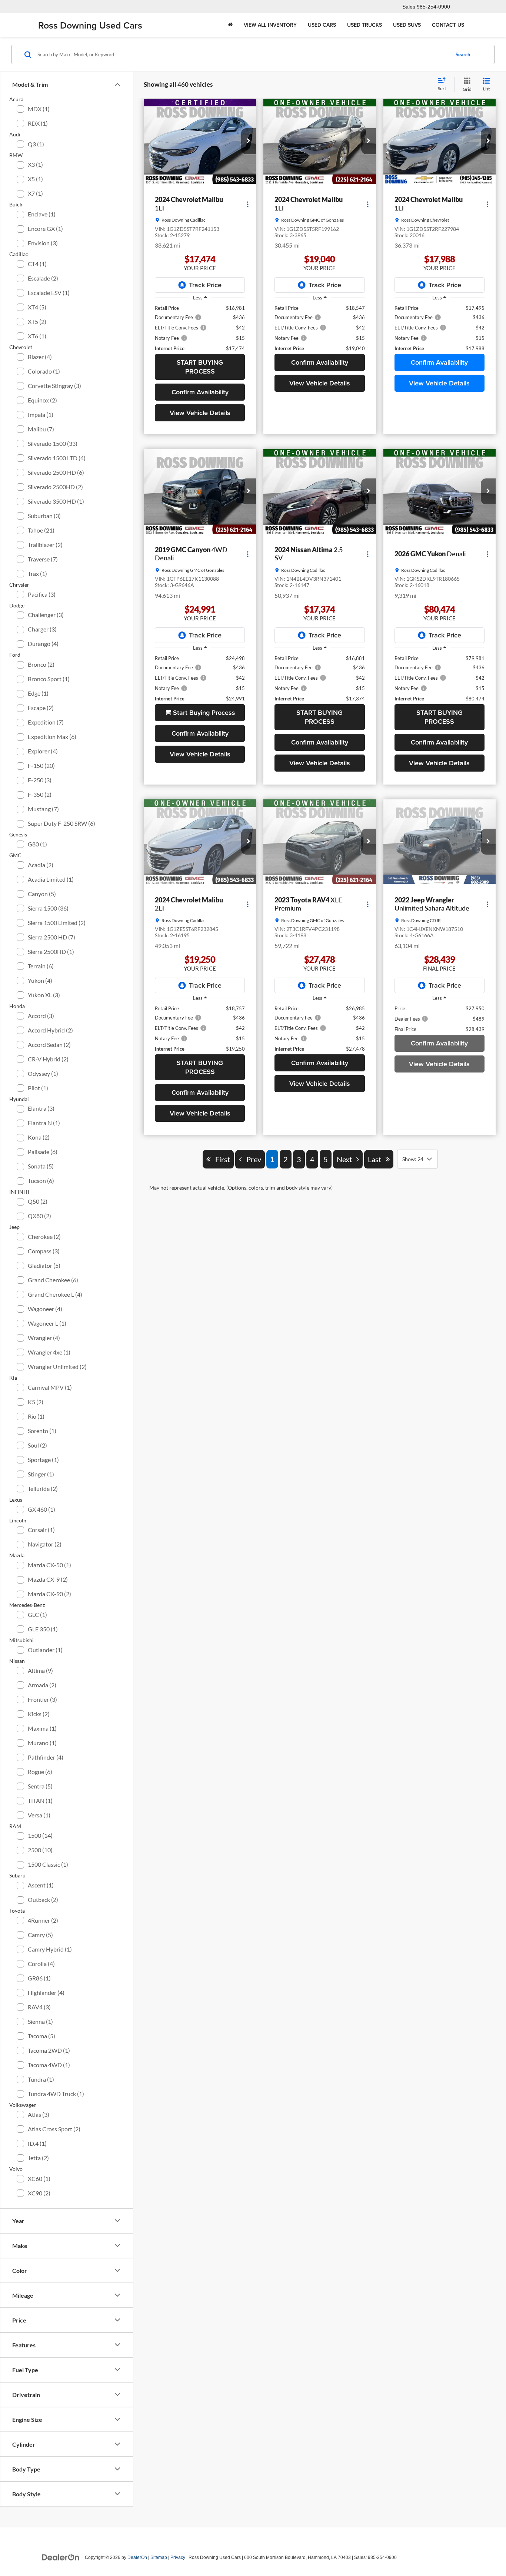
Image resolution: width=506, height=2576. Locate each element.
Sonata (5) (41, 1166)
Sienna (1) (40, 2021)
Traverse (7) (43, 559)
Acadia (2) (41, 865)
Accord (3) (41, 1016)
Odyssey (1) (43, 1073)
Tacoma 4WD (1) (49, 2065)
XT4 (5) (37, 307)
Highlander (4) (46, 1992)
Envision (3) (43, 243)
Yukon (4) (40, 980)
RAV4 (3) (39, 2007)
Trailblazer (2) (45, 545)
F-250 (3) (40, 780)
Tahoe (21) (41, 530)
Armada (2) (42, 1685)
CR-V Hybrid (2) (48, 1059)
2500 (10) (40, 1850)
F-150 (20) (41, 765)
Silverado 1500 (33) (53, 443)
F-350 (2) (40, 794)
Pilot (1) (38, 1088)
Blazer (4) (40, 357)
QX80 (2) (39, 1216)
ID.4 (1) (37, 2143)
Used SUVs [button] (407, 25)
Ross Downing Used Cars (90, 25)
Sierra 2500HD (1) (51, 952)
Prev (252, 2092)
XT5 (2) (37, 321)
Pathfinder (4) (46, 1757)
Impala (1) (41, 415)
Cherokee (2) (44, 1236)
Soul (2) (37, 1445)
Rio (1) (36, 1416)
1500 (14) (40, 1835)
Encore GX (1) (45, 228)
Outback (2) (43, 1899)
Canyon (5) (42, 894)
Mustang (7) (43, 809)
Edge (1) (38, 693)
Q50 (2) (38, 1201)
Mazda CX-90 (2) (49, 1594)
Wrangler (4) (44, 1338)
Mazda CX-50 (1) (49, 1565)
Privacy (178, 2557)
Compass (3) (44, 1251)
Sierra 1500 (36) (48, 908)
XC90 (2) (39, 2193)
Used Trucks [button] (364, 25)
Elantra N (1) (44, 1123)
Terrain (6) (41, 966)
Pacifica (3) (42, 594)
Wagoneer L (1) (47, 1323)
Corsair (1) (41, 1530)
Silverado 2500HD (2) (55, 487)
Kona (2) (39, 1137)
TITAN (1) (40, 1801)
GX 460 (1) (41, 1509)
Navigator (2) (45, 1544)
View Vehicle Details (200, 413)
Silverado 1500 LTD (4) (57, 458)
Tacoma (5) (41, 2036)
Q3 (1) (36, 144)
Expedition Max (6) (52, 737)
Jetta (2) (38, 2158)
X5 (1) (35, 179)
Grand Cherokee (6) (53, 1280)
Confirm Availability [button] (200, 392)
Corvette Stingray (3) (54, 386)
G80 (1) (37, 844)
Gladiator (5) (44, 1265)
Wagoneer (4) (45, 1309)
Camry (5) (40, 1935)
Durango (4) (43, 644)
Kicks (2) (39, 1714)
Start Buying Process (203, 712)
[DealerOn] (61, 2557)
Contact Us (448, 25)
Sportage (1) (43, 1460)
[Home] (230, 25)
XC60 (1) (39, 2179)
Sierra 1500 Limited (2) (57, 923)
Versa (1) (39, 1815)
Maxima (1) (42, 1728)
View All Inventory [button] (270, 25)
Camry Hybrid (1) (50, 1949)
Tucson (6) (41, 1181)
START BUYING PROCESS (200, 367)
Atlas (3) (39, 2114)
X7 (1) (35, 193)
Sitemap (159, 2557)
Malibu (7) (41, 429)
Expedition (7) (46, 722)
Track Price (205, 285)
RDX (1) (38, 123)
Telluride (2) (43, 1488)
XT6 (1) (37, 336)
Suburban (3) (44, 516)
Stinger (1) (41, 1474)
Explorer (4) (43, 751)
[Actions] (248, 204)
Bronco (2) (41, 664)
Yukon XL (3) (44, 995)
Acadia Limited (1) (51, 879)
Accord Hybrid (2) (50, 1030)
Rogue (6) (40, 1772)
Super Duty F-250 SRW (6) (61, 823)
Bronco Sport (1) (49, 679)
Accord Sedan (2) (49, 1045)
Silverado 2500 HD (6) (56, 472)
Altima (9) (40, 1670)
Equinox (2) (42, 400)
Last (377, 2092)
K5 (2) (36, 1402)
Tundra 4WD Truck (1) (56, 2094)
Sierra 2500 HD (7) (51, 937)
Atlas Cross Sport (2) (54, 2129)
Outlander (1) (45, 1650)
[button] (249, 141)
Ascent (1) (41, 1885)
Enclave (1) (42, 214)
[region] (200, 328)
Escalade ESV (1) (49, 293)
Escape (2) (41, 708)
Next (347, 2092)
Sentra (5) (40, 1786)
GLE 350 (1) (43, 1629)
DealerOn (137, 2557)
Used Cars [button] (322, 25)
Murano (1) (42, 1743)
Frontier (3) (42, 1699)
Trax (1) (37, 573)
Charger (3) (42, 629)
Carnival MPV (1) (50, 1387)
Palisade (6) (43, 1152)
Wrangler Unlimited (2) (57, 1367)
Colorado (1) (44, 371)
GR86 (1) (39, 1978)
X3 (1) (35, 164)
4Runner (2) (43, 1920)
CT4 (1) (37, 264)
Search (463, 54)
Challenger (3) (46, 615)
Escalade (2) (43, 278)
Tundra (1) (41, 2079)
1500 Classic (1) (48, 1864)
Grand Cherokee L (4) (55, 1294)
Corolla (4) (41, 1964)
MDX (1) (39, 109)
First (220, 2092)
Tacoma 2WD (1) (49, 2050)
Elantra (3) (41, 1108)
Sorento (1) (42, 1431)
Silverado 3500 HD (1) (56, 501)
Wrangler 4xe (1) (49, 1352)
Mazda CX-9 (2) (48, 1579)
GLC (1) (37, 1614)
